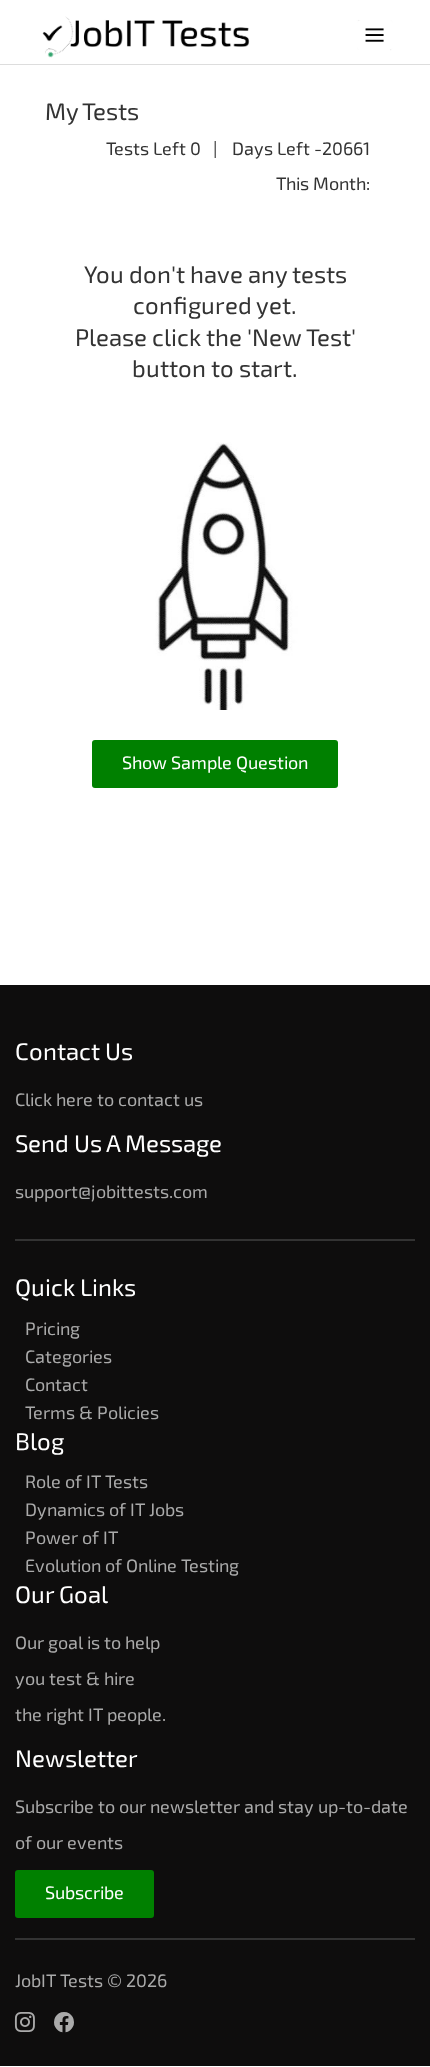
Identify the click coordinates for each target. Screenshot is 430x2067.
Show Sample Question (215, 762)
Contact (56, 1384)
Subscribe (84, 1892)
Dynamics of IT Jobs (104, 1509)
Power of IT (71, 1537)
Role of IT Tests (86, 1481)
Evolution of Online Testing (132, 1565)
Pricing (52, 1328)
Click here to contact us (109, 1099)
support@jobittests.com (111, 1191)
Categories (68, 1356)
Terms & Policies (92, 1412)
